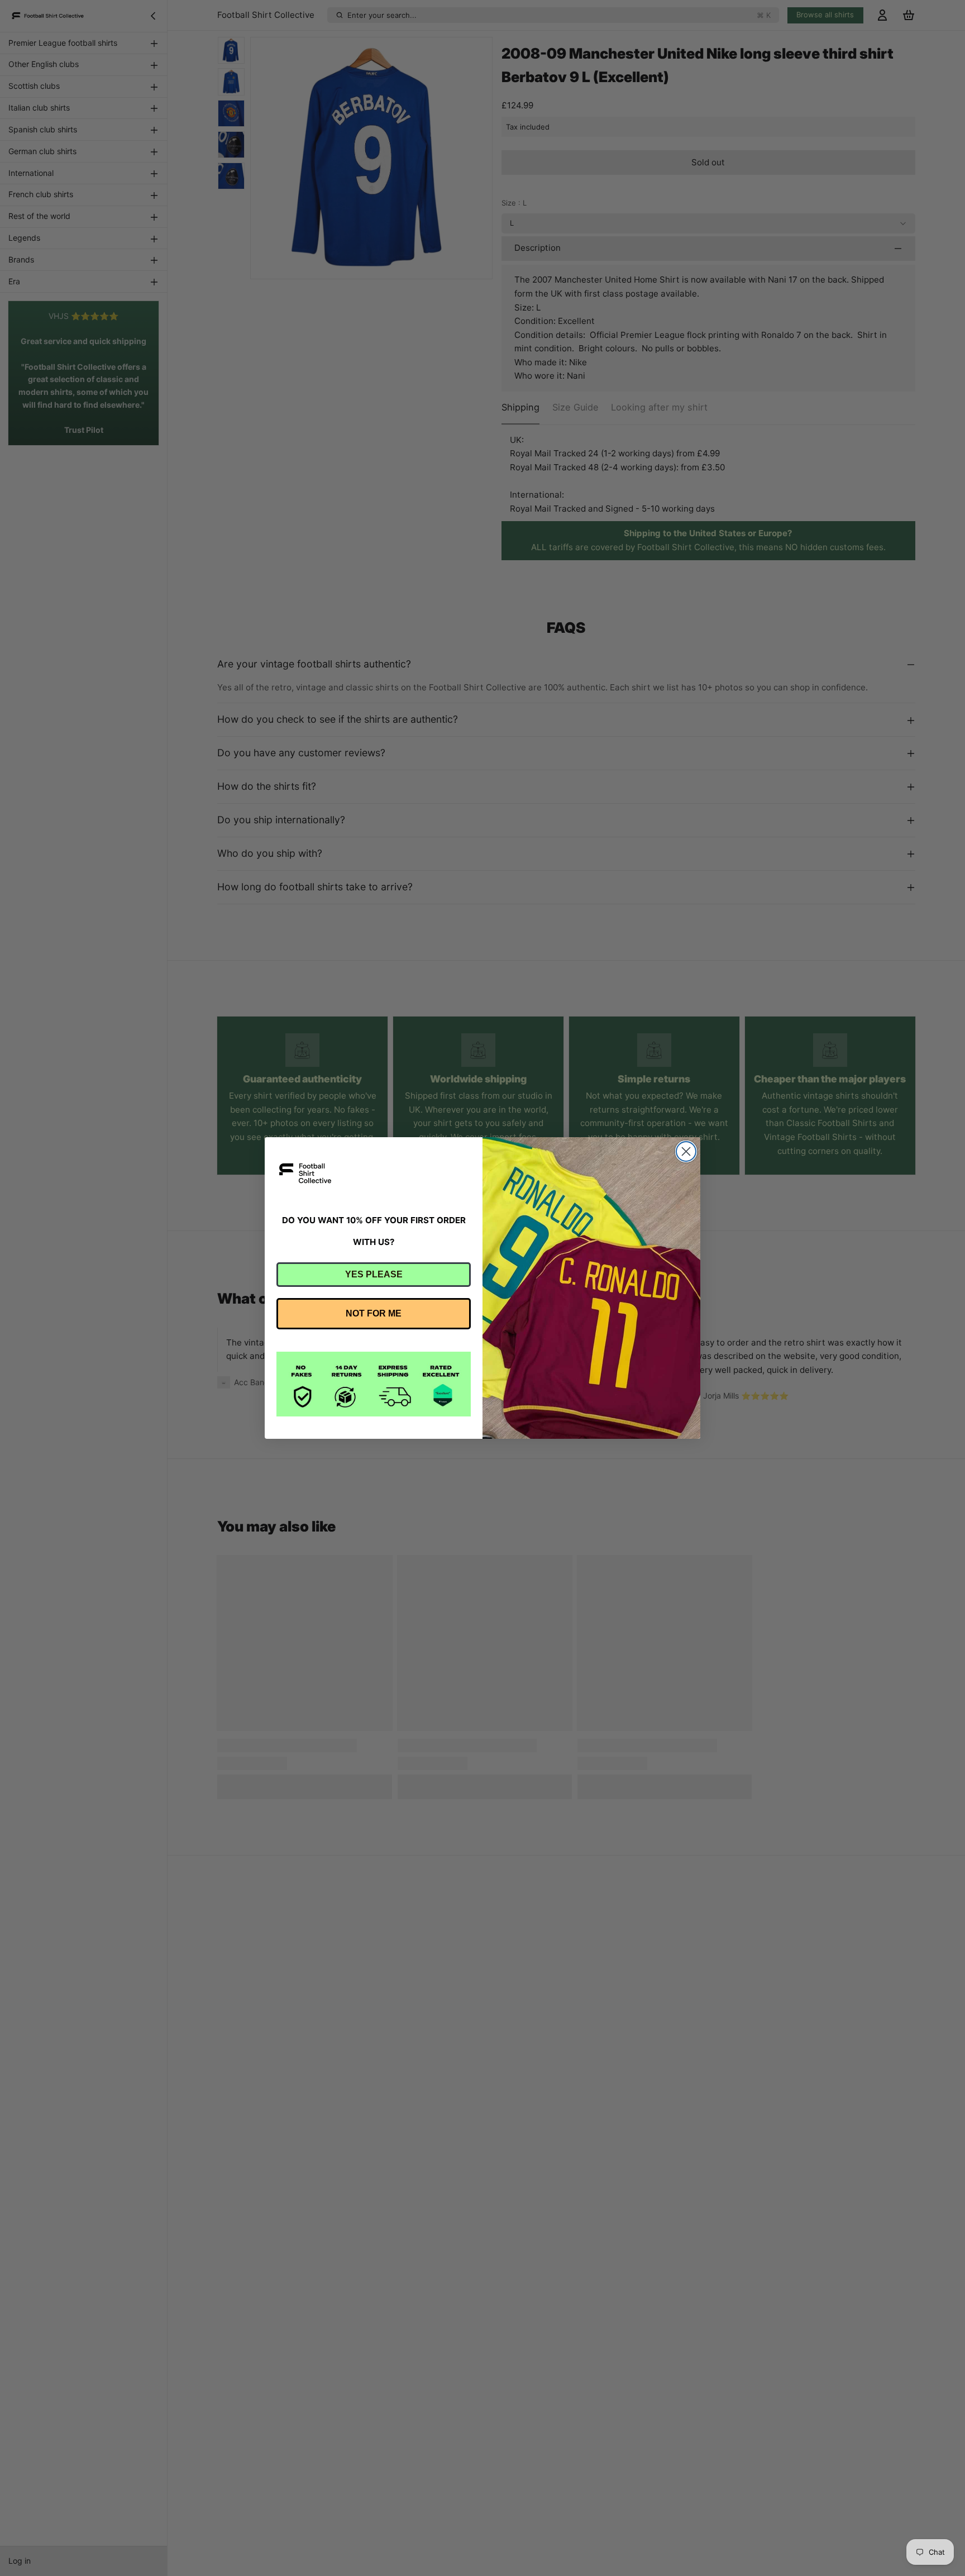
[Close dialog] (686, 1151)
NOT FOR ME (374, 1313)
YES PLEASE (374, 1274)
